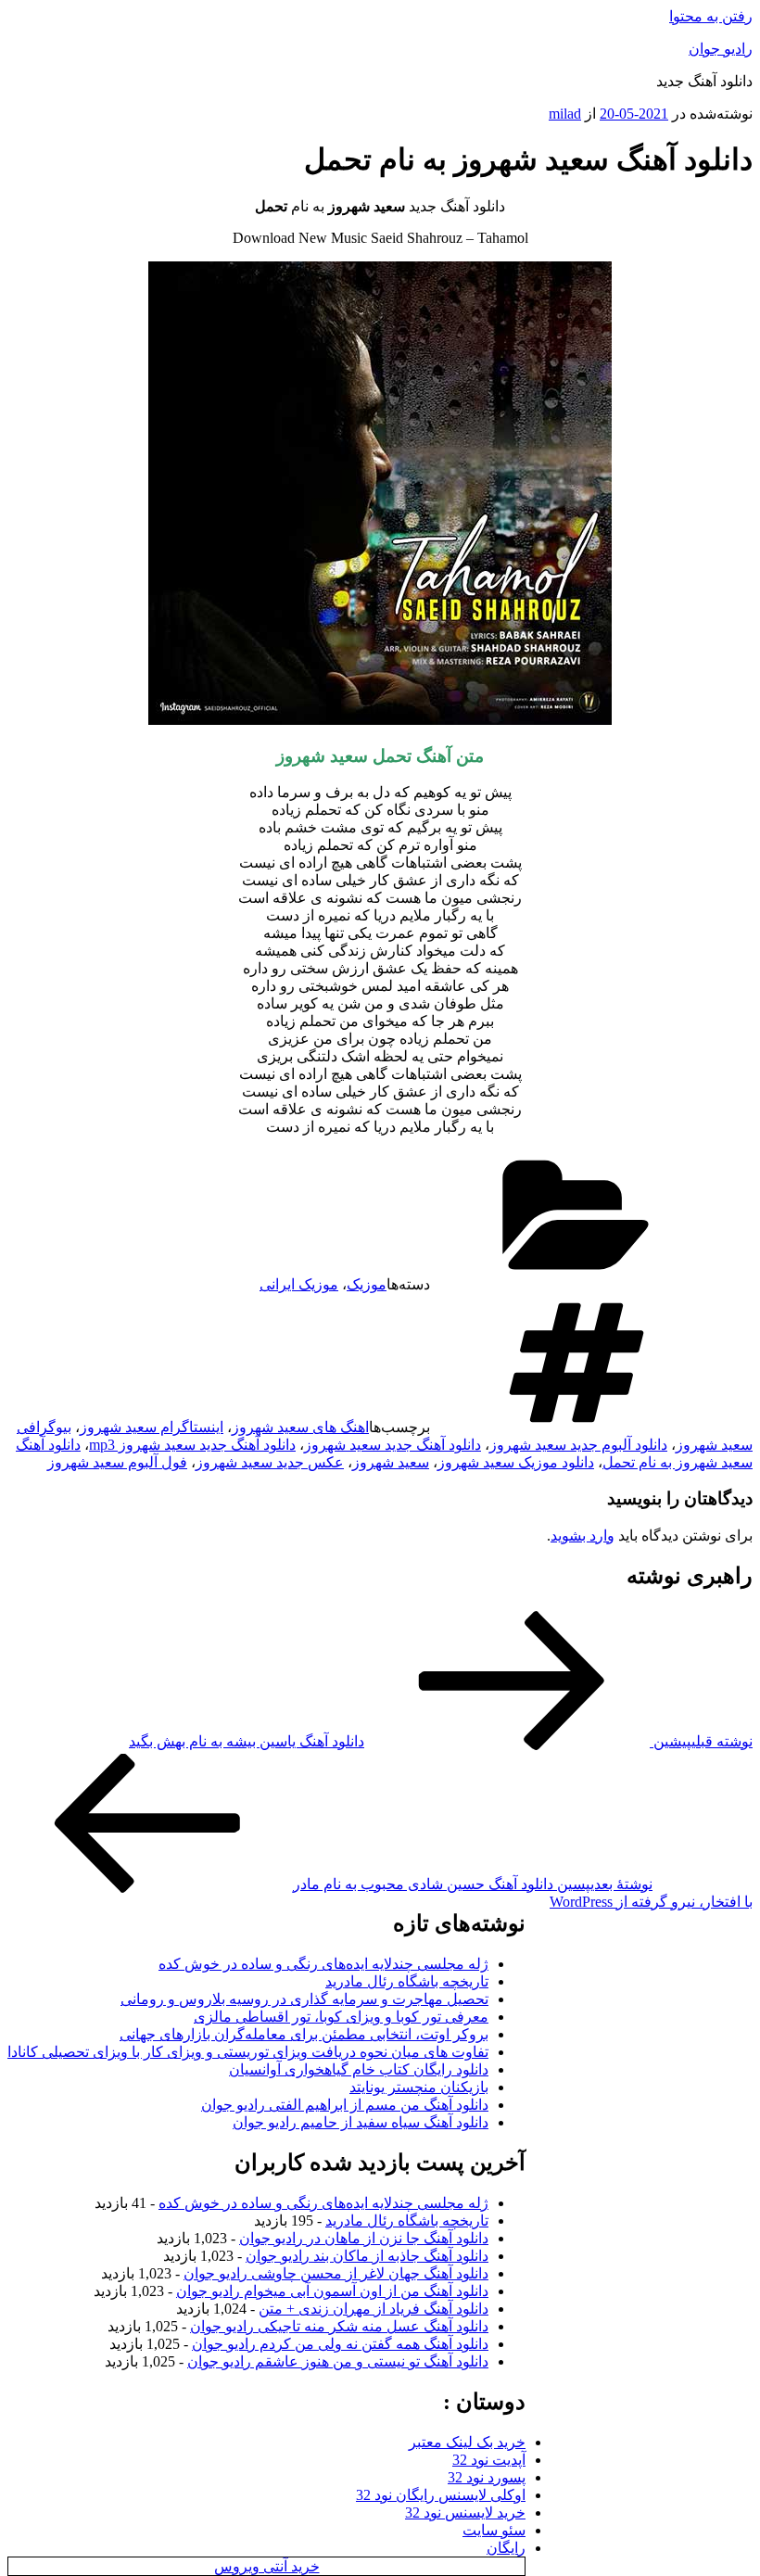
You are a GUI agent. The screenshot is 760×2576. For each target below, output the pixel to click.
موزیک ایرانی (299, 1284)
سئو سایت (494, 2530)
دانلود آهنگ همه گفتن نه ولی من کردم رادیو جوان (340, 2344)
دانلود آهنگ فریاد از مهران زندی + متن (374, 2309)
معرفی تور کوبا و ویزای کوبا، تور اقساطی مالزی (341, 2017)
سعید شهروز (391, 1462)
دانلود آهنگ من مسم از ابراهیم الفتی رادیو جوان (345, 2105)
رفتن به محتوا (711, 16)
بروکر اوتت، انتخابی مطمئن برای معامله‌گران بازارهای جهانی (304, 2034)
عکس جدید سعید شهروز (270, 1462)
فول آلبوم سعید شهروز (117, 1462)
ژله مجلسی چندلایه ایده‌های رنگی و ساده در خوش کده (323, 1964)
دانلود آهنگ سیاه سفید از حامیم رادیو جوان (361, 2122)
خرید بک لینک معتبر (467, 2442)
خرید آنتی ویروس (267, 2566)
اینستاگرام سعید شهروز (152, 1427)
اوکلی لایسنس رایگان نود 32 (441, 2495)
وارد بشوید (583, 1535)
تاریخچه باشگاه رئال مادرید (407, 1981)
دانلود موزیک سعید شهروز (516, 1462)
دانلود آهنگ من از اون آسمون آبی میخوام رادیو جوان (332, 2291)
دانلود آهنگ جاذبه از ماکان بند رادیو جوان (367, 2256)
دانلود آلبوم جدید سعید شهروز (578, 1445)
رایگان (506, 2548)
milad (565, 114)
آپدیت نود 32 (489, 2460)
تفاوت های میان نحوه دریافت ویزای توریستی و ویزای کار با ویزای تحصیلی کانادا (248, 2052)
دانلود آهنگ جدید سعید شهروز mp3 (192, 1445)
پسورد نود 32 (487, 2477)
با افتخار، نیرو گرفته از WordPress (651, 1902)
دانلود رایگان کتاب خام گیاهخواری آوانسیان (359, 2069)
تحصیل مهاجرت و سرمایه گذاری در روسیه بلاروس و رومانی (304, 1999)
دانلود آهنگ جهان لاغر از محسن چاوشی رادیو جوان (336, 2273)
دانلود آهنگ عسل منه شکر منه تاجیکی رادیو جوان (339, 2326)
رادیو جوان (721, 49)
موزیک (367, 1284)
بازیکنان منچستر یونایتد (419, 2087)
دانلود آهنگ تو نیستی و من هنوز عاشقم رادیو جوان (338, 2361)
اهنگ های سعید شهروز (300, 1427)
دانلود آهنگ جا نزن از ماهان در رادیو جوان (364, 2238)
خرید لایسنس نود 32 (465, 2513)
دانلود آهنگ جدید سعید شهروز (393, 1445)
